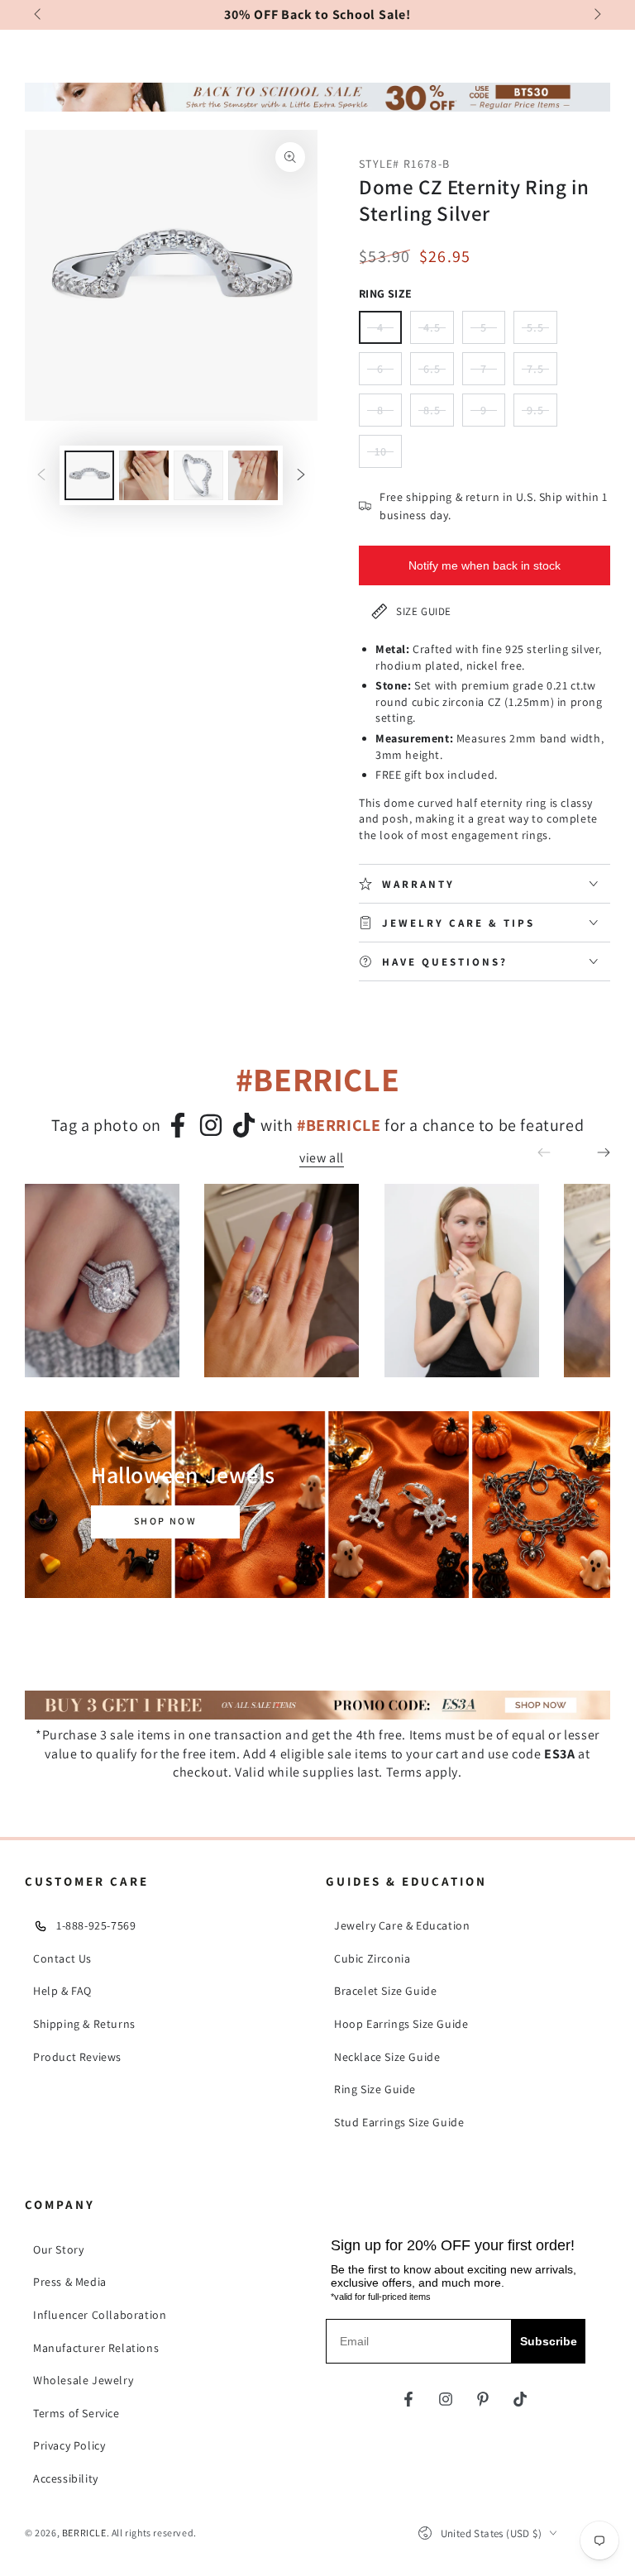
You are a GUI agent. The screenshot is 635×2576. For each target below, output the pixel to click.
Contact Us (62, 1958)
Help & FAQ (62, 1991)
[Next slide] (596, 15)
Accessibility (66, 2478)
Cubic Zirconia (372, 1958)
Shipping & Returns (84, 2024)
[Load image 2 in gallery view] (144, 475)
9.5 (542, 415)
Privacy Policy (69, 2445)
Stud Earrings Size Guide (399, 2122)
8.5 (439, 415)
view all (322, 1158)
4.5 (439, 332)
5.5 (542, 332)
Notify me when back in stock (485, 565)
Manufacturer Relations (96, 2348)
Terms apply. (424, 1772)
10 (388, 456)
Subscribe (549, 2341)
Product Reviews (77, 2057)
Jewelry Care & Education (402, 1925)
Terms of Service (76, 2413)
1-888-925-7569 (96, 1925)
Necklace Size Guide (387, 2057)
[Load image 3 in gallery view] (198, 475)
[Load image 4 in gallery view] (253, 475)
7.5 (542, 373)
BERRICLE (84, 2533)
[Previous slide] (39, 15)
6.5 (439, 373)
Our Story (58, 2249)
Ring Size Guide (375, 2089)
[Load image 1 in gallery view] (89, 475)
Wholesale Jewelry (83, 2380)
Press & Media (70, 2282)
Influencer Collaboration (100, 2315)
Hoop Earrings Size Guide (401, 2024)
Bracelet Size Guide (385, 1991)
